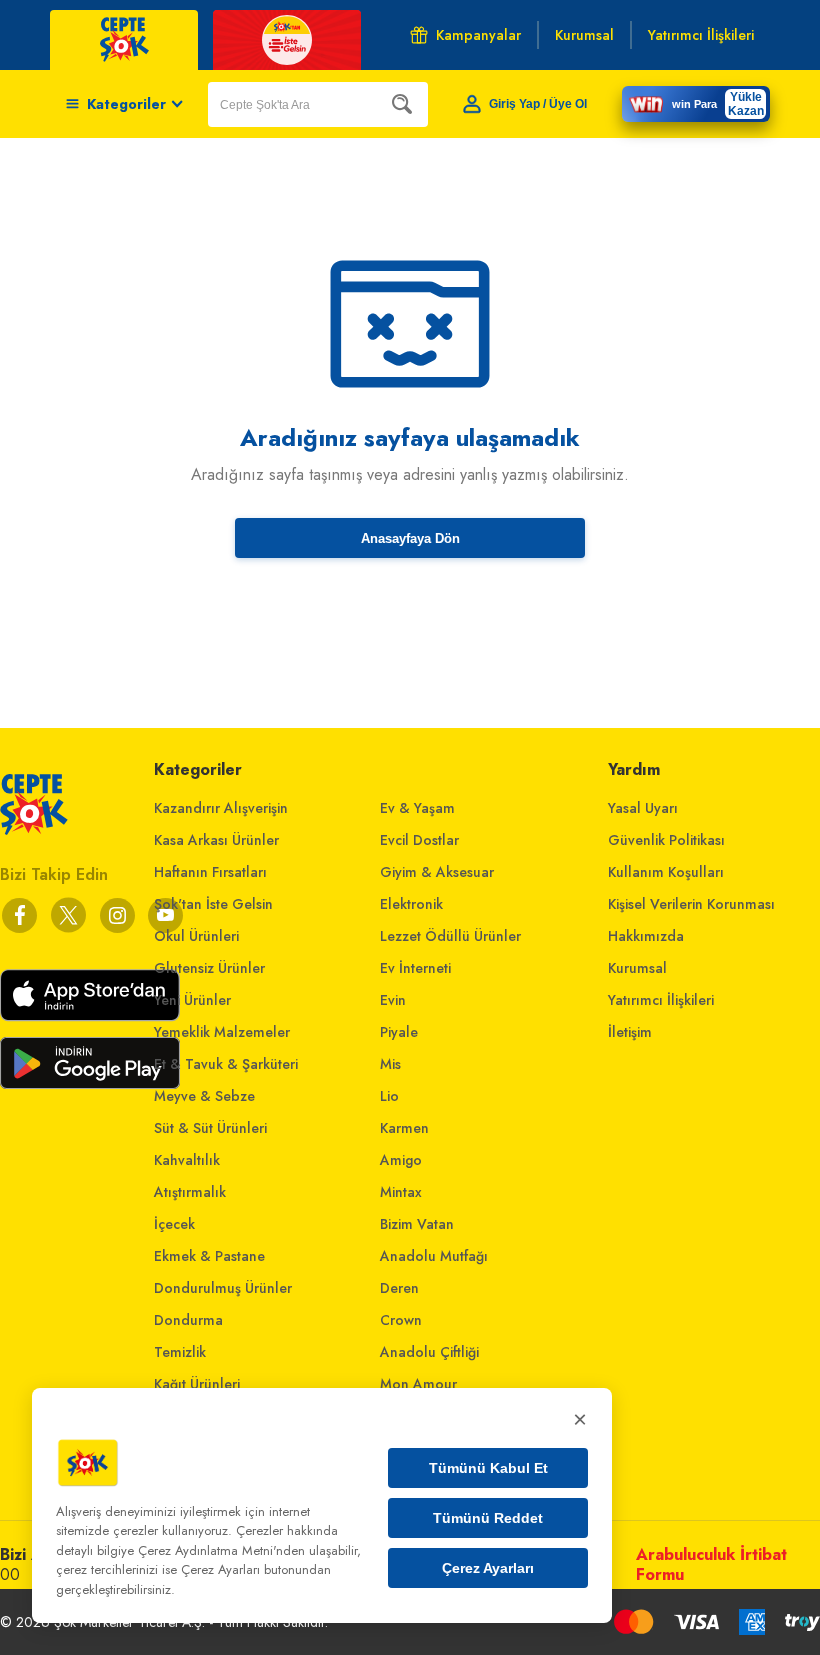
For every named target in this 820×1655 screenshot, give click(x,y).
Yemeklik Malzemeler (222, 1032)
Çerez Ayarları (488, 1568)
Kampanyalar (478, 35)
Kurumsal (637, 968)
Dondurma (188, 1320)
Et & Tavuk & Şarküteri (226, 1064)
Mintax (401, 1192)
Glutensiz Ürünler (209, 968)
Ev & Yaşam (417, 808)
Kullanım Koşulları (666, 872)
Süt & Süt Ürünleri (210, 1128)
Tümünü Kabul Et (488, 1468)
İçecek (174, 1224)
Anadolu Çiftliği (429, 1352)
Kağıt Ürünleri (197, 1384)
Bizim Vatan (417, 1224)
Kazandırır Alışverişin (221, 808)
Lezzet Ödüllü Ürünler (450, 936)
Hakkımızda (646, 936)
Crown (401, 1320)
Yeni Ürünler (192, 1000)
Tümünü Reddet (488, 1518)
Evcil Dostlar (419, 840)
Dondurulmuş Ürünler (223, 1288)
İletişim (630, 1032)
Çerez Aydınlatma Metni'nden (221, 1550)
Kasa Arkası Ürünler (216, 840)
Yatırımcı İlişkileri (661, 1000)
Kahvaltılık (187, 1160)
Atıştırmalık (190, 1192)
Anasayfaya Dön (410, 538)
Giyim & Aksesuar (437, 872)
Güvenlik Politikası (666, 840)
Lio (389, 1096)
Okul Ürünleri (196, 936)
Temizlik (180, 1352)
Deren (399, 1288)
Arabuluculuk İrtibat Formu (711, 1564)
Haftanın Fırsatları (210, 872)
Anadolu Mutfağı (434, 1256)
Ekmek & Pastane (209, 1256)
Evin (393, 1000)
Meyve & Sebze (204, 1096)
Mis (390, 1064)
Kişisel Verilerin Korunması (691, 904)
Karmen (404, 1128)
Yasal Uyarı (643, 808)
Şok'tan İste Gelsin (213, 904)
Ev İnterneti (415, 968)
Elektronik (411, 904)
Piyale (399, 1032)
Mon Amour (418, 1384)
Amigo (401, 1160)
